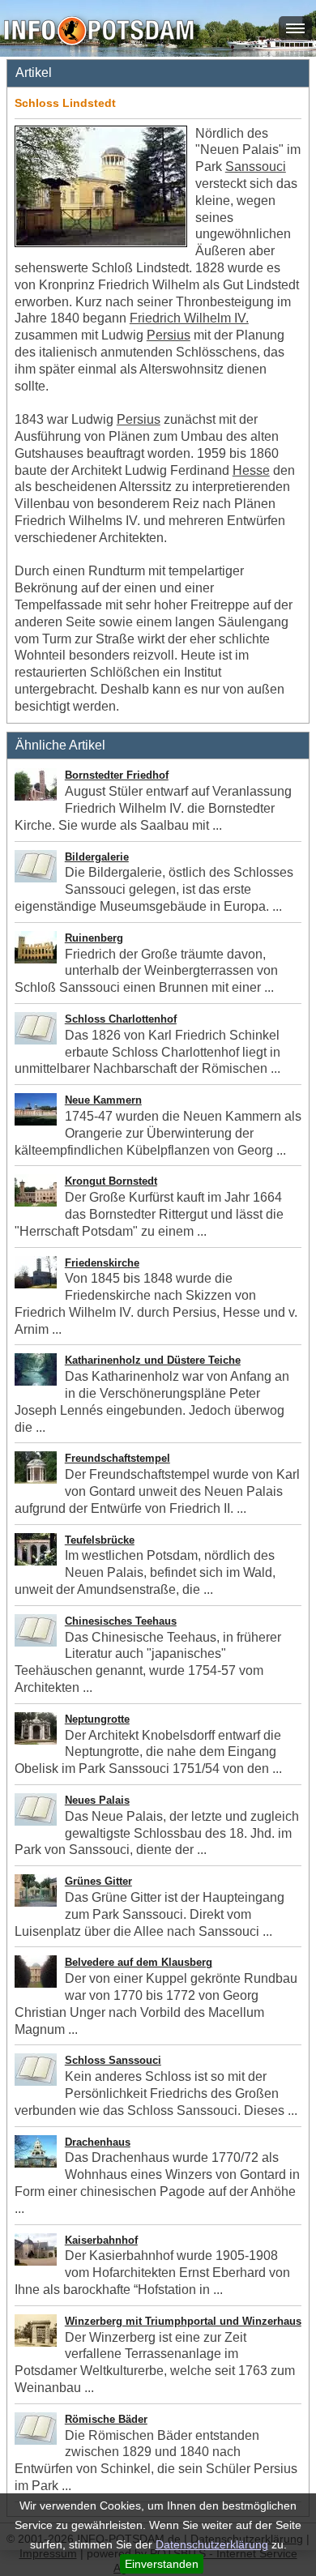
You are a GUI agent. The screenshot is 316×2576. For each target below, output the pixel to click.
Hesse (251, 470)
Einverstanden (162, 2564)
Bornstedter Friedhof (117, 775)
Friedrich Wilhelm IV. (189, 318)
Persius (169, 335)
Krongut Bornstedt (111, 1181)
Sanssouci (256, 167)
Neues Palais (97, 1800)
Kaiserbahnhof (101, 2240)
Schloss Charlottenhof (121, 1019)
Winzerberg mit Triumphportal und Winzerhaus (183, 2321)
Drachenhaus (98, 2142)
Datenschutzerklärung (212, 2544)
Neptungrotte (97, 1719)
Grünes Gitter (98, 1881)
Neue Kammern (103, 1100)
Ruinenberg (94, 938)
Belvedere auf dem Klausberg (139, 1962)
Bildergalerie (97, 857)
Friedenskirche (102, 1263)
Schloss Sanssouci (113, 2060)
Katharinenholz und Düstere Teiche (153, 1360)
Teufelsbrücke (100, 1540)
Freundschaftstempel (117, 1458)
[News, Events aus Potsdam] (99, 32)
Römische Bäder (106, 2419)
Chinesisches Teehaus (121, 1621)
